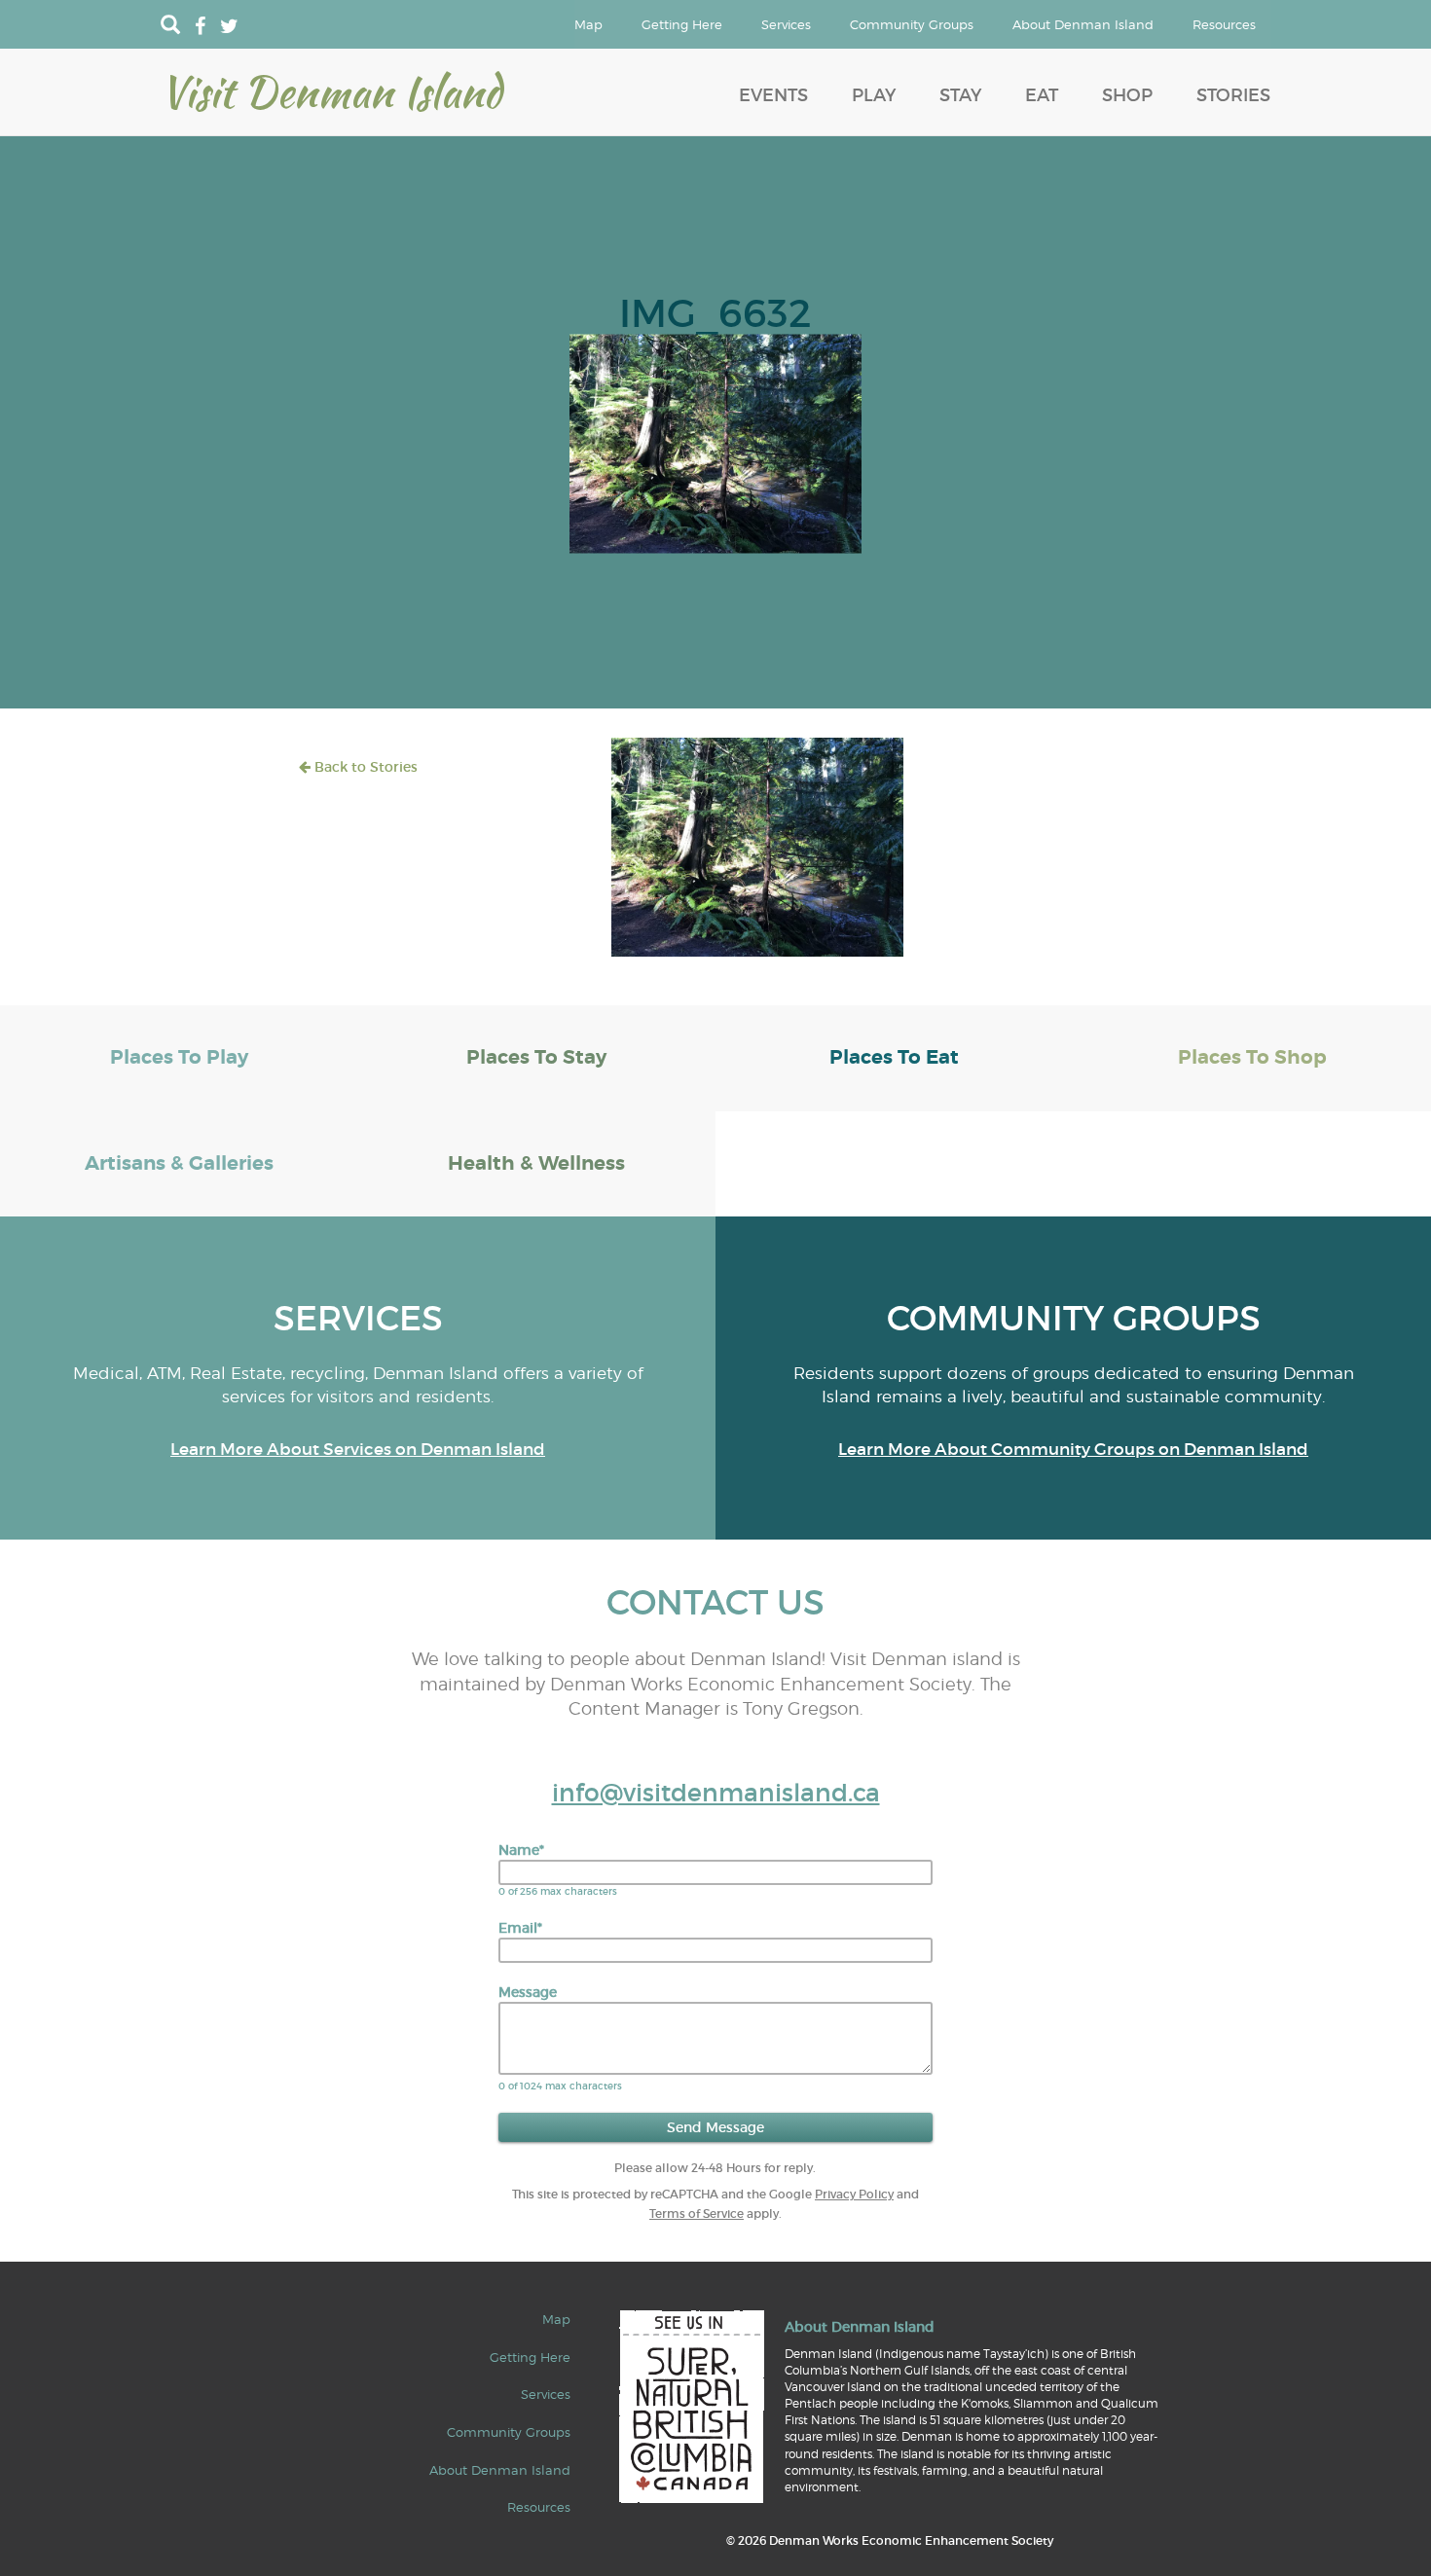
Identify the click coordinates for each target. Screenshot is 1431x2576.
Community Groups (912, 24)
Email (520, 1928)
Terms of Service (697, 2213)
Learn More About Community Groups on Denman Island (1073, 1450)
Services (786, 24)
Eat (1042, 95)
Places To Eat (894, 1057)
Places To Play (179, 1057)
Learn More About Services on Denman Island (358, 1450)
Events (773, 95)
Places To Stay (536, 1057)
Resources (1224, 24)
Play (874, 95)
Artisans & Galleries (179, 1163)
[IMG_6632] (715, 442)
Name (521, 1850)
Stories (1233, 95)
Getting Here (682, 24)
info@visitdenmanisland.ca (716, 1793)
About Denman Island (1083, 24)
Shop (1127, 95)
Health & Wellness (536, 1163)
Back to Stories (364, 767)
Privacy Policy (854, 2194)
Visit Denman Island (331, 91)
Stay (960, 95)
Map (588, 24)
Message (528, 1992)
